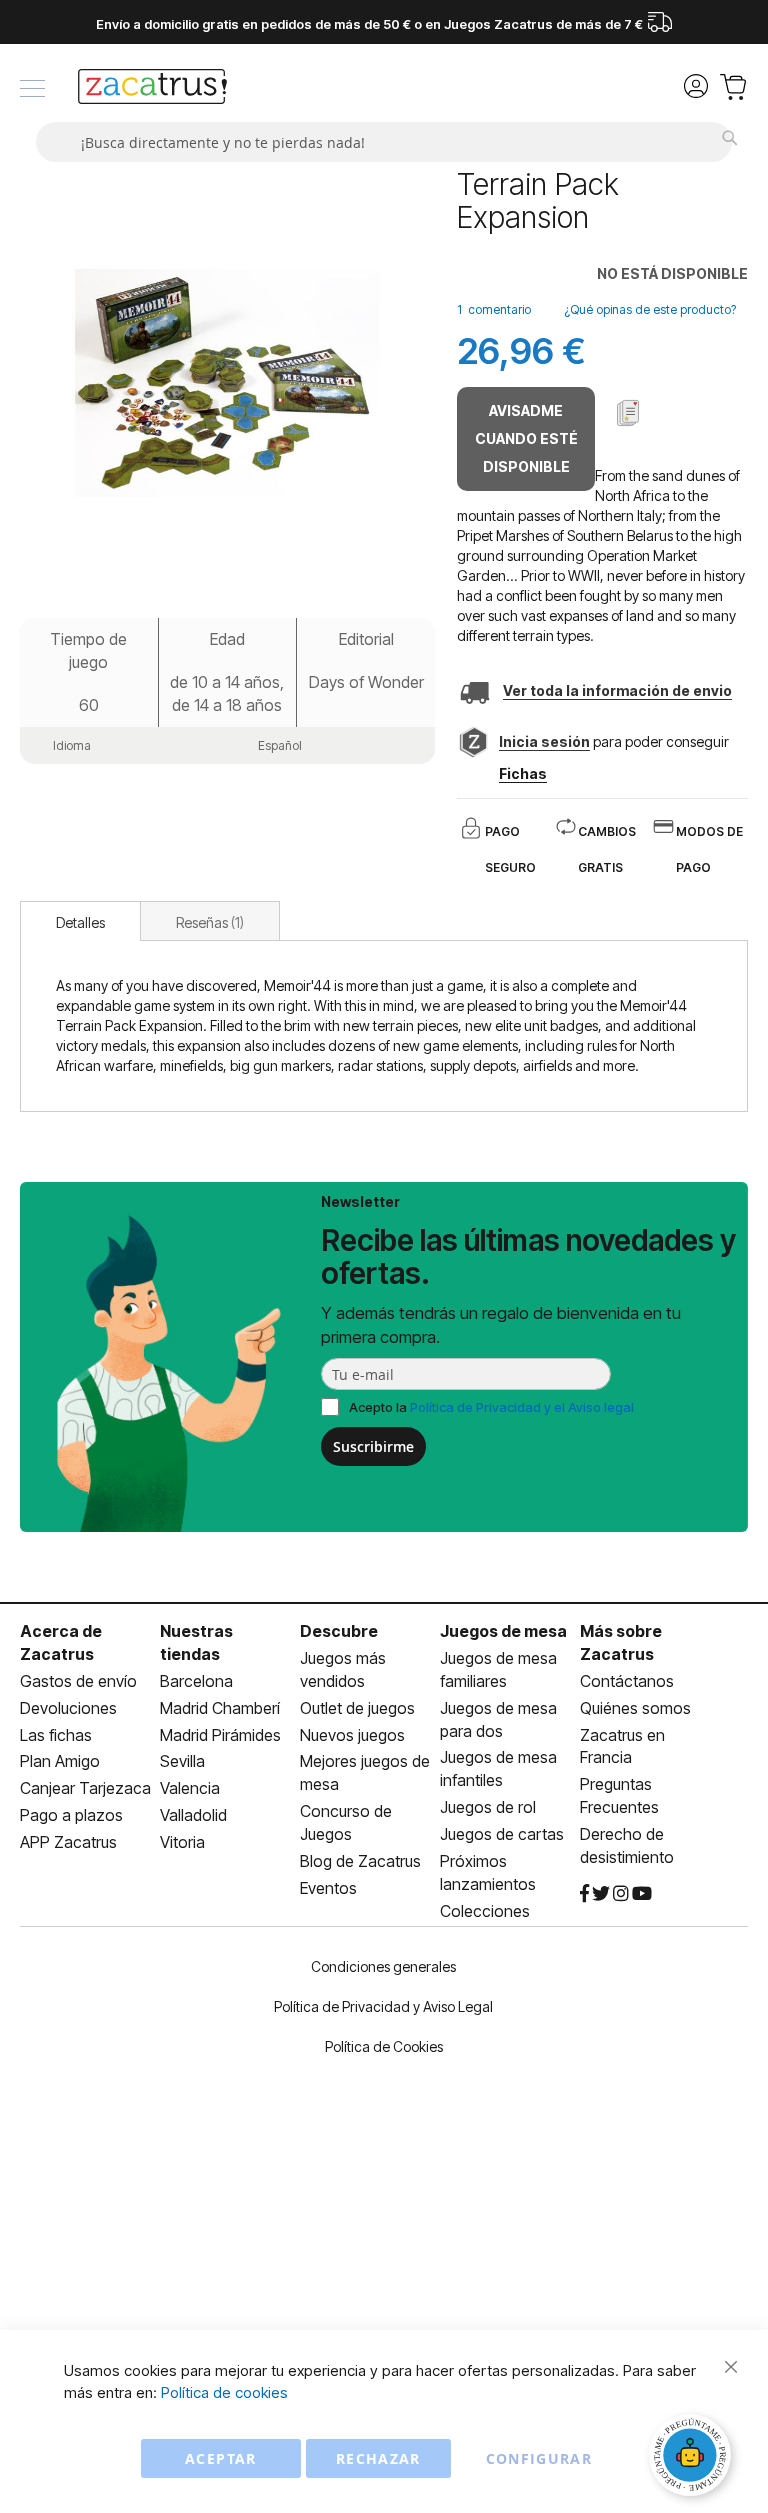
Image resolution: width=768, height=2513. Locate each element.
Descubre (339, 1631)
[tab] (80, 921)
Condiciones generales (383, 1966)
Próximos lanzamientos (488, 1872)
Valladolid (193, 1815)
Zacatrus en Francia (622, 1746)
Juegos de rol (488, 1807)
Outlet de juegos (357, 1708)
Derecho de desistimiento (627, 1845)
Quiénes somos (635, 1708)
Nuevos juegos (352, 1735)
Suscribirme (373, 1446)
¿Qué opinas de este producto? (650, 309)
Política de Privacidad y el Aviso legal (522, 1407)
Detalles (80, 922)
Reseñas (208, 922)
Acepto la (491, 1407)
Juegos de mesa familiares (498, 1669)
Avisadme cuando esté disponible (526, 438)
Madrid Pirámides (220, 1735)
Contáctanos (627, 1681)
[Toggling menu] (32, 88)
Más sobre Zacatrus (621, 1642)
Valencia (190, 1788)
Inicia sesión (544, 741)
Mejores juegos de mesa (365, 1772)
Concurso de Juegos (346, 1822)
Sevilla (182, 1761)
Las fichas (56, 1735)
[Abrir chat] (693, 2458)
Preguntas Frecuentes (619, 1795)
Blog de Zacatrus (360, 1861)
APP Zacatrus (68, 1842)
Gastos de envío (78, 1681)
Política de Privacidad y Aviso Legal (383, 2006)
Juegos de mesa (503, 1631)
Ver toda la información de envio (617, 690)
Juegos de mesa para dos (498, 1719)
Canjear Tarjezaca (85, 1788)
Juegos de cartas (502, 1834)
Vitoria (182, 1842)
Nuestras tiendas (196, 1642)
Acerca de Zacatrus (61, 1642)
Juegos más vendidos (343, 1669)
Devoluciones (68, 1708)
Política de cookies (224, 2392)
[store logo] (152, 89)
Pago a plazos (71, 1815)
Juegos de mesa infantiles (498, 1768)
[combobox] (384, 142)
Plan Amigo (60, 1761)
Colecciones (485, 1911)
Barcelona (196, 1681)
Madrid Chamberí (220, 1708)
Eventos (328, 1888)
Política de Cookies (384, 2046)
